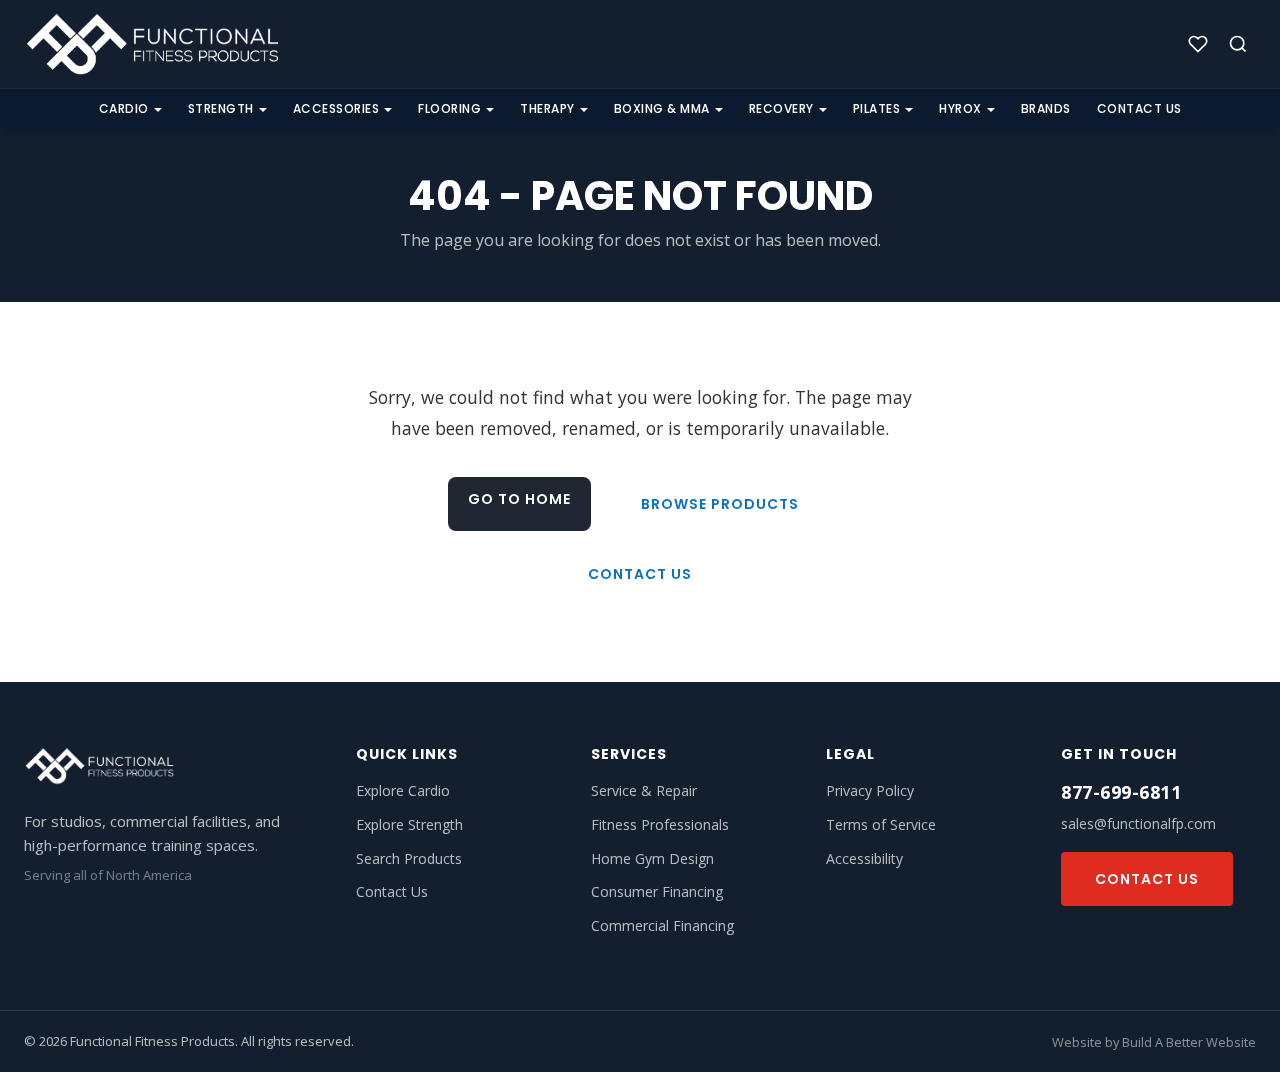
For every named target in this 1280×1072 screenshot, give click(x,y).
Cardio (124, 108)
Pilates (877, 108)
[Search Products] (1238, 44)
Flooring (449, 108)
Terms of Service (881, 824)
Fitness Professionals (660, 824)
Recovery (781, 108)
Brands (1046, 108)
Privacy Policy (870, 790)
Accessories (336, 108)
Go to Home (519, 499)
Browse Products (720, 504)
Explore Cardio (403, 790)
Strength (221, 108)
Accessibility (864, 858)
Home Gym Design (652, 858)
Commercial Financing (662, 925)
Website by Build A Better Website (1154, 1042)
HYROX (960, 108)
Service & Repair (644, 790)
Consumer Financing (657, 891)
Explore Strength (409, 824)
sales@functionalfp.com (1138, 823)
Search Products (409, 858)
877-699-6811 (1121, 792)
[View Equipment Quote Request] (1198, 44)
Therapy (547, 108)
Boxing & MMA (662, 108)
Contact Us (1139, 108)
